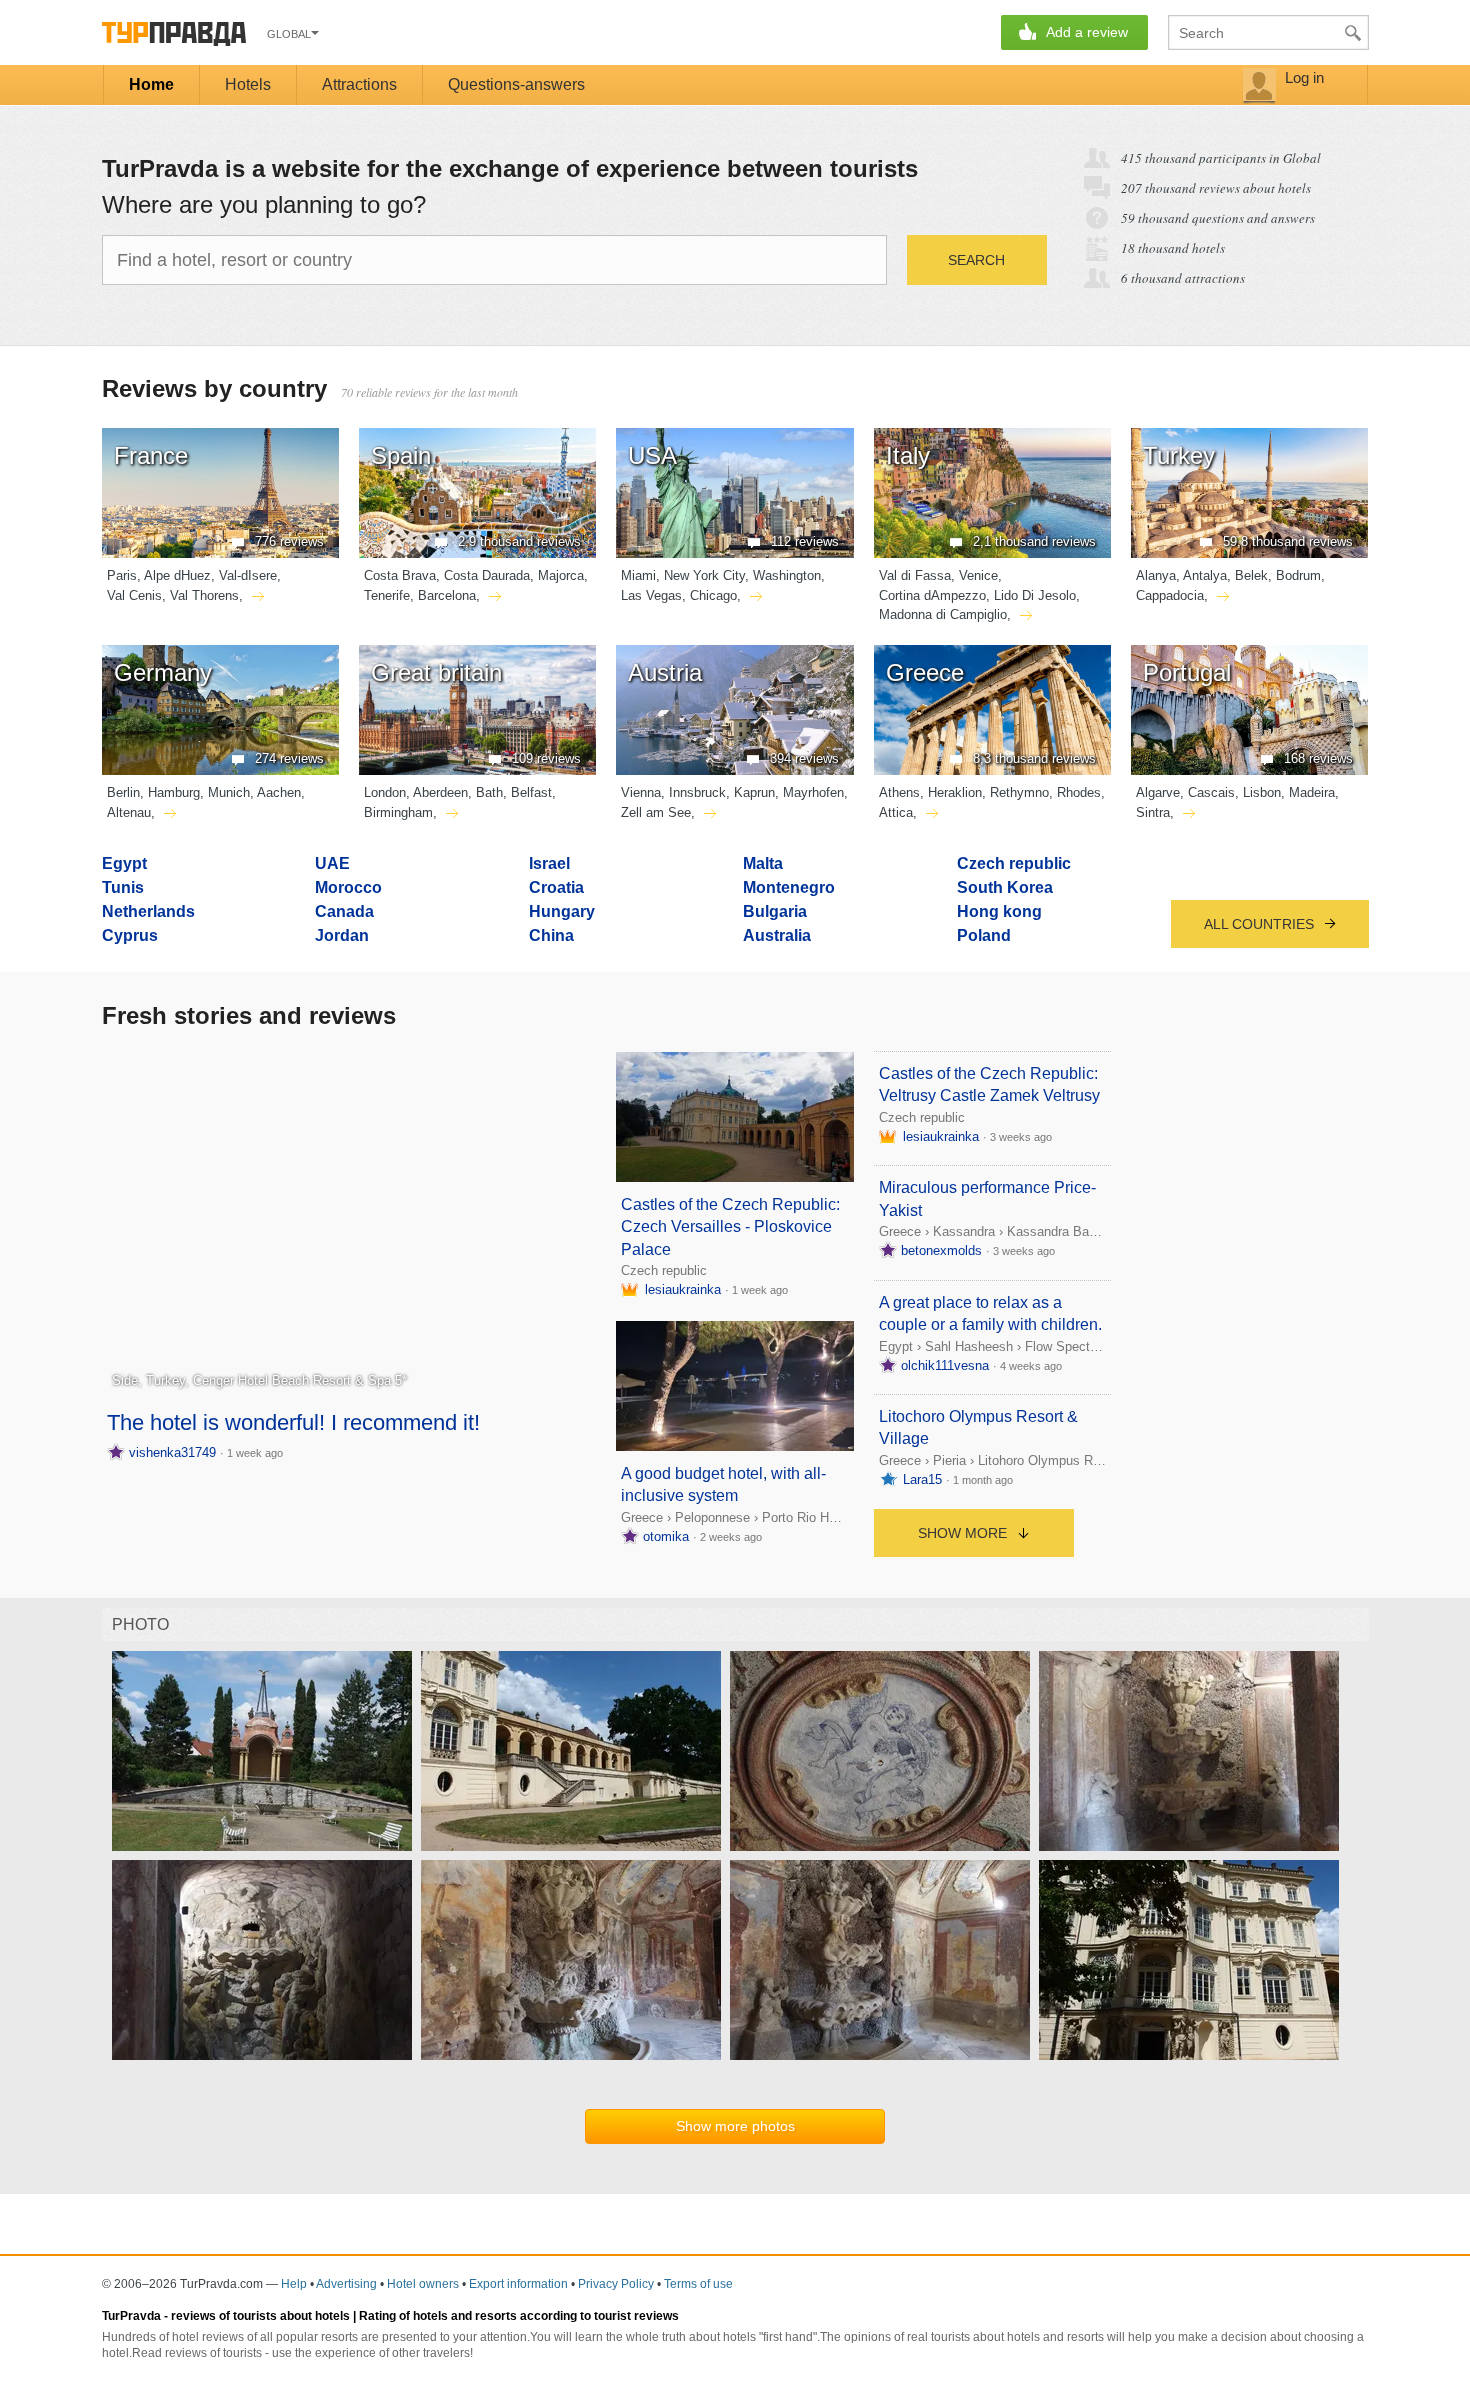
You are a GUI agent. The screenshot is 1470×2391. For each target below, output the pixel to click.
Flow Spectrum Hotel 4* (1093, 1346)
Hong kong (999, 911)
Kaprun (754, 792)
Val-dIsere (248, 575)
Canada (344, 911)
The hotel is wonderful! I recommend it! (293, 1422)
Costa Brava (400, 575)
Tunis (123, 887)
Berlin (123, 792)
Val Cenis (134, 595)
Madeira (1312, 792)
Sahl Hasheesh (969, 1346)
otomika (666, 1536)
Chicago (713, 595)
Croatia (556, 887)
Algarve (1158, 792)
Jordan (342, 935)
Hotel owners (423, 2284)
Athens (899, 792)
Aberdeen (440, 792)
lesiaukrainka (683, 1289)
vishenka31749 (172, 1452)
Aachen (279, 792)
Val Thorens (204, 595)
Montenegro (789, 887)
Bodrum (1298, 575)
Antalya (1205, 575)
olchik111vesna (945, 1365)
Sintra (1153, 812)
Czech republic (1014, 863)
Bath (489, 792)
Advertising (346, 2284)
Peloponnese (712, 1517)
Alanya (1156, 575)
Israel (549, 863)
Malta (763, 863)
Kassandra (964, 1231)
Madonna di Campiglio (943, 614)
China (551, 935)
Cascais (1211, 792)
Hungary (562, 911)
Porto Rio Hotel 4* (814, 1517)
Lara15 (922, 1479)
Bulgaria (775, 911)
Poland (984, 935)
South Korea (1005, 887)
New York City (704, 575)
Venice (978, 575)
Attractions (359, 84)
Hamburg (174, 792)
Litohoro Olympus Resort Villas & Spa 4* (1096, 1460)
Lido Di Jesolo (1035, 595)
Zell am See (656, 812)
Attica (896, 812)
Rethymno (1019, 792)
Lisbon (1262, 792)
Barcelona (447, 595)
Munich (229, 792)
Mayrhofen (813, 792)
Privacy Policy (616, 2284)
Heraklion (955, 792)
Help (294, 2284)
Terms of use (698, 2284)
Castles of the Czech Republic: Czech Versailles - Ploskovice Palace (730, 1227)
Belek (1251, 575)
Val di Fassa (915, 575)
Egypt (124, 863)
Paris (122, 575)
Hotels (248, 84)
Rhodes (1079, 792)
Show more (964, 1533)
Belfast (531, 792)
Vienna (641, 792)
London (385, 792)
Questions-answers (516, 84)
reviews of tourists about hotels (260, 2316)
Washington (787, 575)
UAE (332, 863)
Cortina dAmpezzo (932, 595)
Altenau (129, 812)
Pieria (949, 1460)
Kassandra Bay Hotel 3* (1076, 1231)
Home (151, 84)
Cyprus (130, 935)
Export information (518, 2284)
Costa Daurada (487, 575)
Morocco (348, 887)
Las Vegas (651, 595)
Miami (638, 575)
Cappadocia (1170, 595)
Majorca (561, 575)
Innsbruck (697, 792)
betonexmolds (941, 1250)
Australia (777, 935)
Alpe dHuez (177, 575)
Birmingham (398, 812)
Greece (642, 1517)
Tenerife (387, 595)
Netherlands (148, 911)
